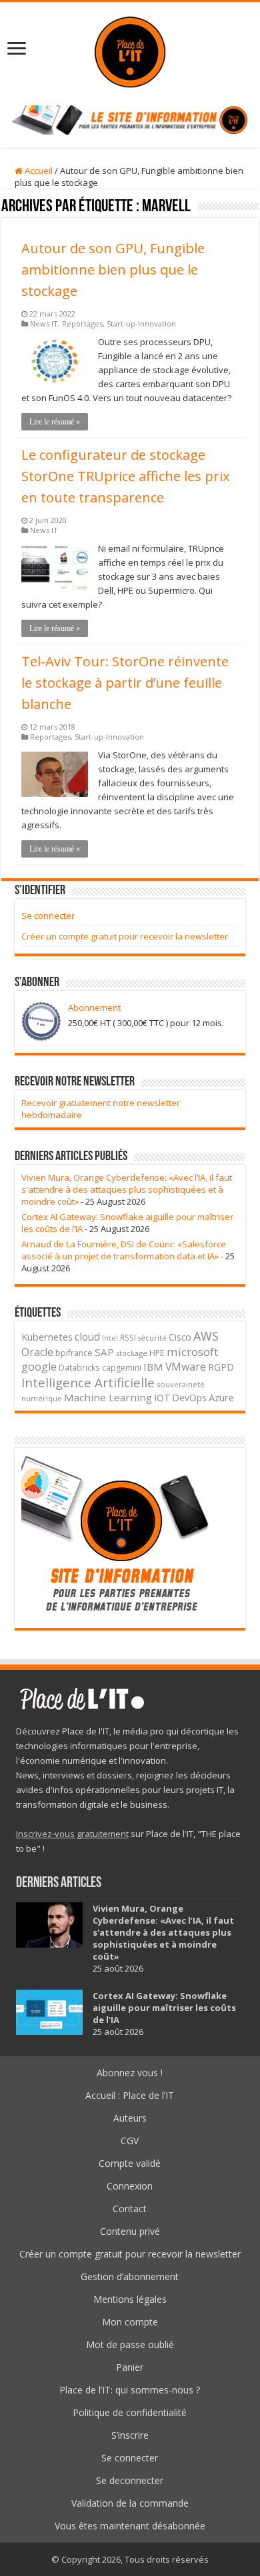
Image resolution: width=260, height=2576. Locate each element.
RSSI (128, 1337)
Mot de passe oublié (130, 2344)
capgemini (122, 1368)
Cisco (180, 1337)
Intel (110, 1338)
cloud (87, 1337)
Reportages (82, 323)
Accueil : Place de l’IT (130, 2095)
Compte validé (130, 2163)
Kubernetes (47, 1337)
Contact (130, 2209)
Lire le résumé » (55, 422)
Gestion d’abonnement (130, 2276)
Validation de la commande (130, 2503)
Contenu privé (130, 2231)
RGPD (221, 1367)
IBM (153, 1367)
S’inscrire (130, 2435)
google (39, 1367)
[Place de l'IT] (130, 50)
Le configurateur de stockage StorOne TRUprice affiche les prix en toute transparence (125, 476)
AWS (206, 1336)
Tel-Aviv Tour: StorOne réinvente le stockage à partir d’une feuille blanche (125, 683)
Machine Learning (108, 1397)
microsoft (192, 1352)
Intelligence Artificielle (88, 1382)
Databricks (79, 1367)
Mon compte (130, 2322)
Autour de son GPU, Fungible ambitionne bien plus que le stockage (113, 270)
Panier (130, 2367)
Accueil (38, 171)
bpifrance (74, 1353)
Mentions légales (130, 2299)
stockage (132, 1353)
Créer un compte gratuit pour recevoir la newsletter (125, 936)
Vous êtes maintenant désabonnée (130, 2526)
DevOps (190, 1398)
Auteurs (130, 2118)
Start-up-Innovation (141, 323)
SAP (104, 1352)
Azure (221, 1398)
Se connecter (48, 916)
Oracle (37, 1352)
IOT (162, 1398)
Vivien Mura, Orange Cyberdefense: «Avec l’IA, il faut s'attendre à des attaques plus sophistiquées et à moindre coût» (127, 1189)
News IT (44, 323)
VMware (186, 1367)
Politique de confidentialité (130, 2412)
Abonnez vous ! (130, 2073)
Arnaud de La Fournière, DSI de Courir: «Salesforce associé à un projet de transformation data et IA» (124, 1250)
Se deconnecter (130, 2480)
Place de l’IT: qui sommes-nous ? (130, 2390)
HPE (157, 1353)
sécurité (152, 1338)
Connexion (130, 2186)
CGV (130, 2141)
